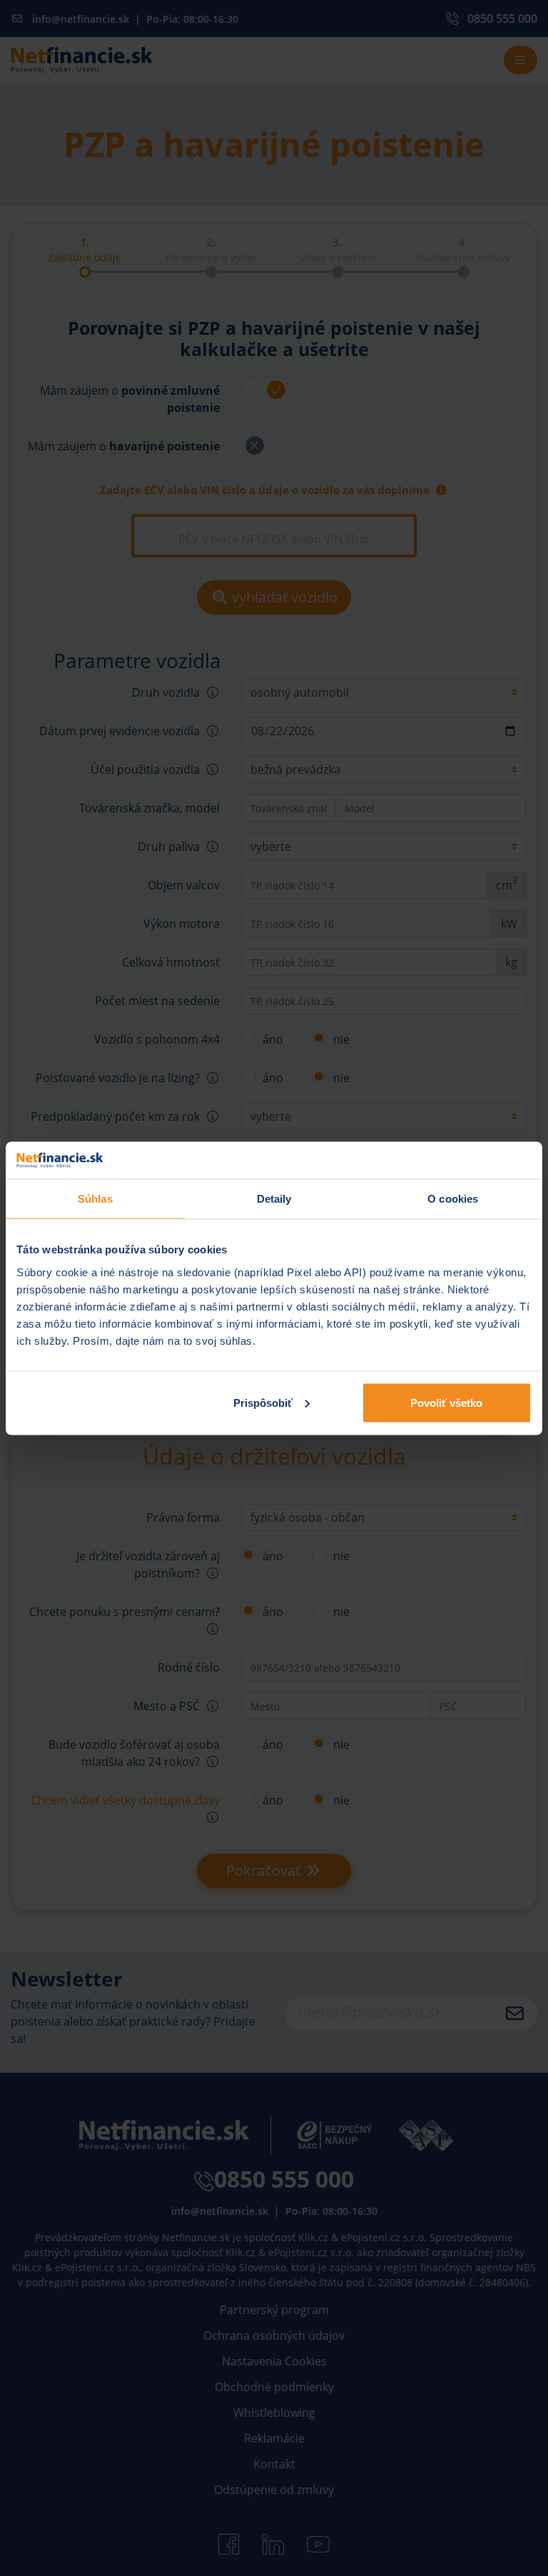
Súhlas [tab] (95, 1199)
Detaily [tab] (274, 1199)
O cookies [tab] (453, 1199)
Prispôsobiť (263, 1402)
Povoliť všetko (446, 1402)
